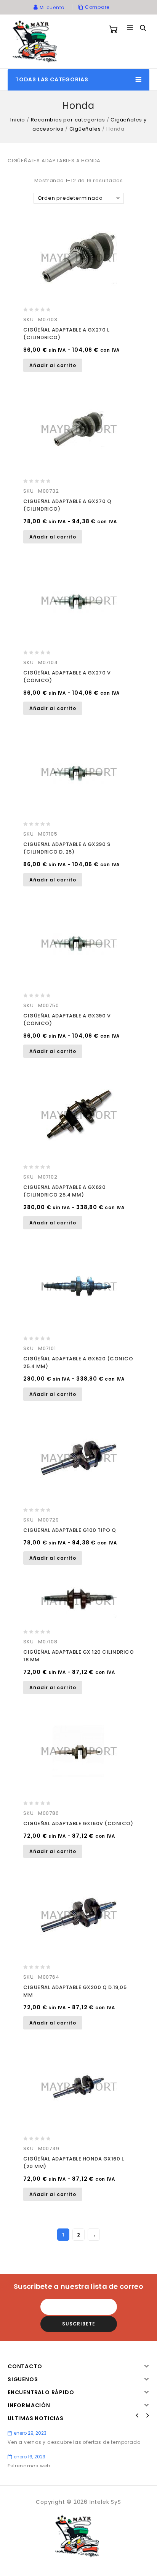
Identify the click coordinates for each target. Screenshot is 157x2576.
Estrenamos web (29, 2466)
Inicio (18, 120)
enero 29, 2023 (30, 2433)
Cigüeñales (85, 129)
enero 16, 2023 (30, 2457)
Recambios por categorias (68, 120)
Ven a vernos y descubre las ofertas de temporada (74, 2442)
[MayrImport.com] (36, 41)
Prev (137, 2416)
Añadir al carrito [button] (53, 365)
